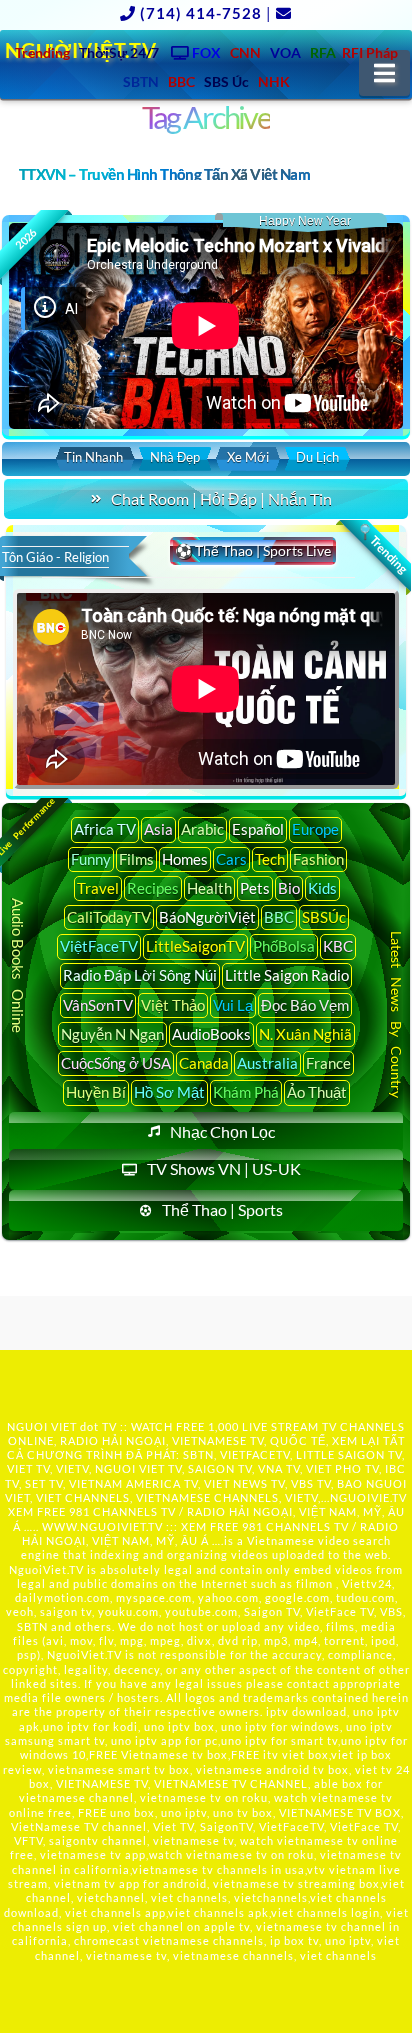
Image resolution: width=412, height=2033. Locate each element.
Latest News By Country (395, 1014)
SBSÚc (324, 917)
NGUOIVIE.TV (368, 1497)
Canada (204, 1063)
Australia (267, 1063)
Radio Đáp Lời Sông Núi (140, 975)
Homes (185, 859)
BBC (279, 917)
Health (209, 888)
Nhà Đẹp (175, 457)
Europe (315, 829)
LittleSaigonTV (195, 946)
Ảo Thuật (317, 1092)
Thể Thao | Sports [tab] (222, 1209)
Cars (231, 859)
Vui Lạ (233, 1005)
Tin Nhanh (93, 457)
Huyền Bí (96, 1092)
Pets (255, 888)
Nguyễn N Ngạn (112, 1034)
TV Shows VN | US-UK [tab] (224, 1168)
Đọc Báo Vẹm (305, 1005)
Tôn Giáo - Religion (55, 557)
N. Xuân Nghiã (305, 1034)
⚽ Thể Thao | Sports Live (253, 550)
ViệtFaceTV (99, 946)
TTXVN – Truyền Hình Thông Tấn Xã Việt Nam (164, 174)
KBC (338, 946)
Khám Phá (246, 1092)
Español (258, 829)
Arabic (202, 829)
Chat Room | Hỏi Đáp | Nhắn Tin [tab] (221, 498)
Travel (98, 888)
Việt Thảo (173, 1005)
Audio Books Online (18, 965)
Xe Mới (248, 457)
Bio (289, 888)
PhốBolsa (284, 946)
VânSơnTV (98, 1005)
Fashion (318, 859)
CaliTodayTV (109, 917)
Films (136, 859)
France (328, 1063)
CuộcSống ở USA (116, 1063)
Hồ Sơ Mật (169, 1092)
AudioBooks (211, 1034)
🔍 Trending (382, 549)
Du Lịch (317, 457)
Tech (270, 859)
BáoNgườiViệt (207, 917)
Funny (91, 859)
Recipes (153, 888)
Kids (322, 888)
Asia (158, 829)
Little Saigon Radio (287, 975)
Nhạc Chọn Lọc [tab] (222, 1131)
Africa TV (105, 829)
